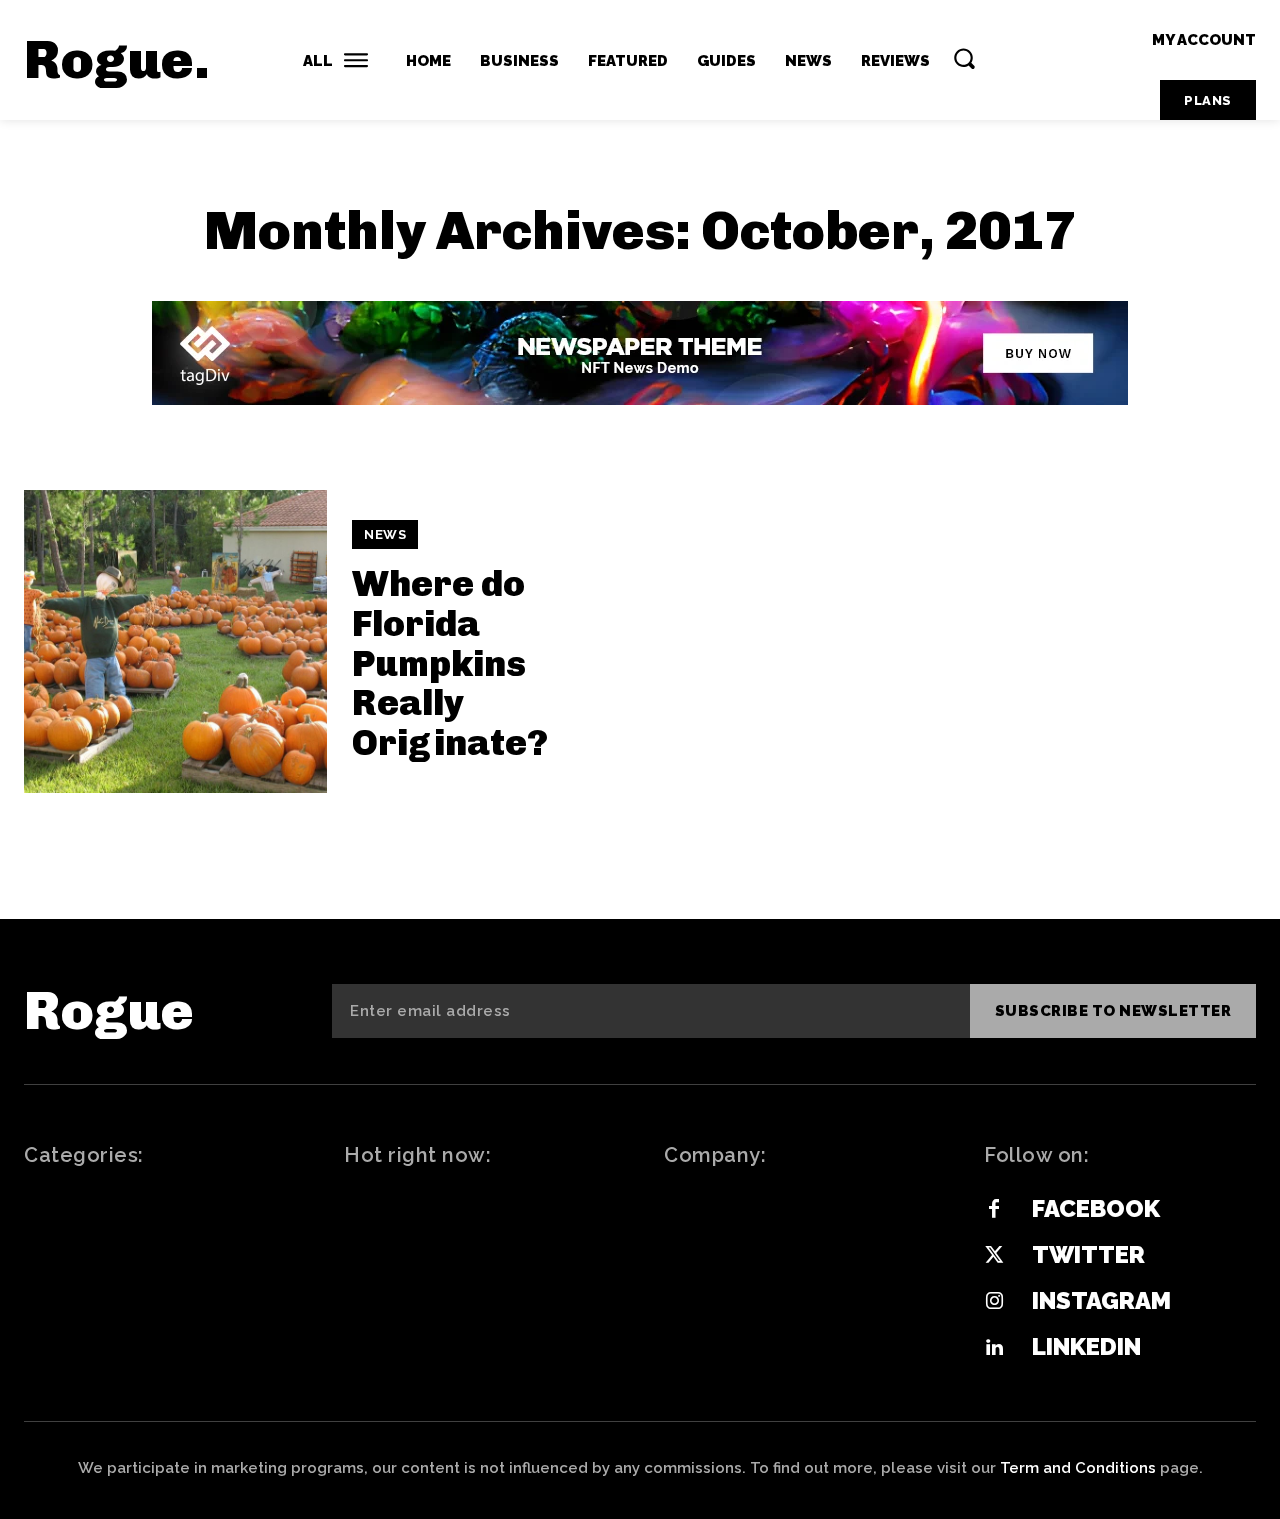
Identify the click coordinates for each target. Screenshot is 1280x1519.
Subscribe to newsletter (1113, 1011)
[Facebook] (994, 1210)
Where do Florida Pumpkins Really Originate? (450, 662)
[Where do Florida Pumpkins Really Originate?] (175, 641)
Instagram (1101, 1300)
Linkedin (1086, 1346)
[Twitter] (994, 1256)
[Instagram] (994, 1302)
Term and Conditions (1078, 1468)
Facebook (1096, 1208)
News (385, 534)
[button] (964, 58)
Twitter (1088, 1254)
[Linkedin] (994, 1348)
